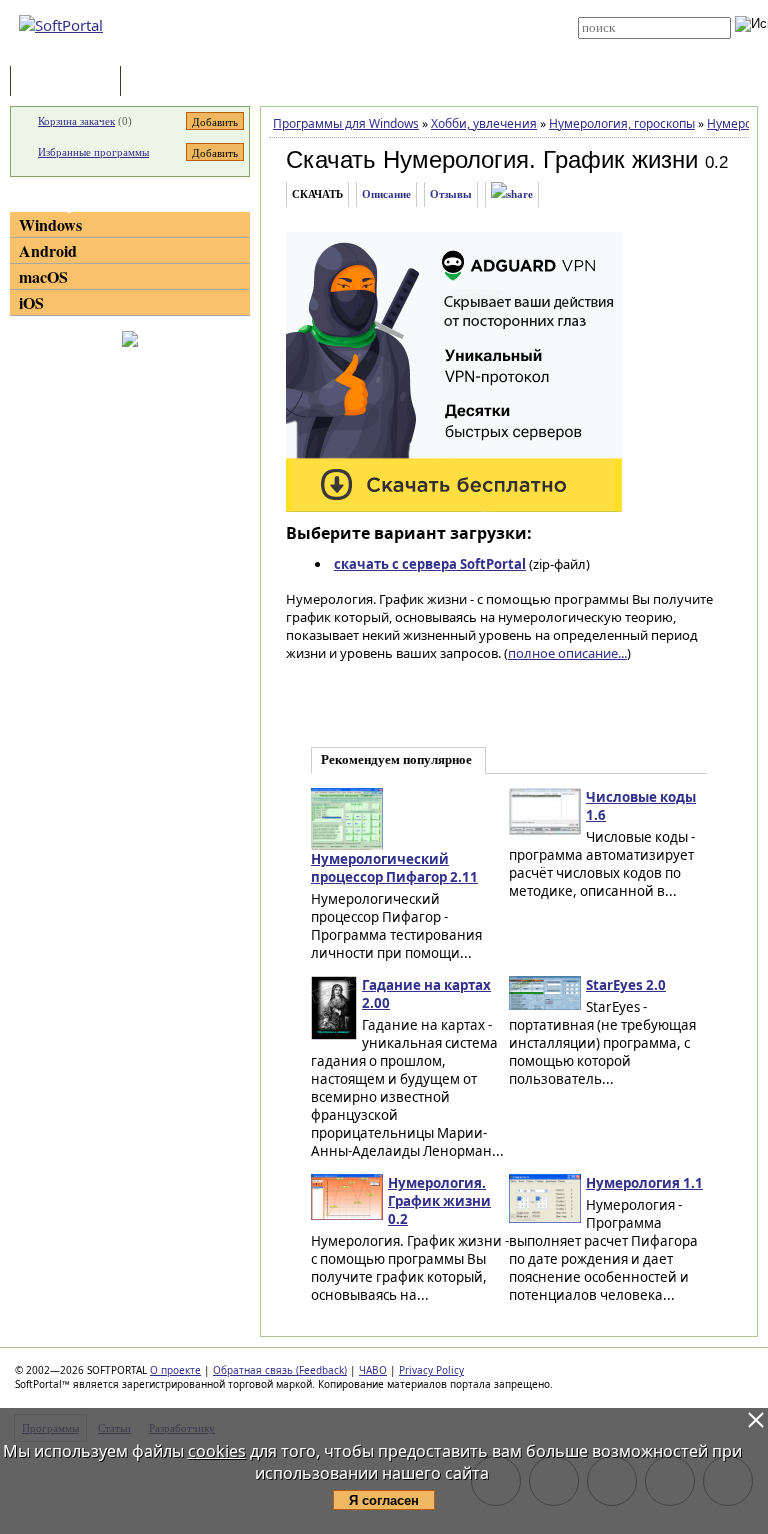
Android (48, 250)
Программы (70, 82)
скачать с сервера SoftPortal (430, 564)
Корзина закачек (76, 121)
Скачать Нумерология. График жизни (492, 159)
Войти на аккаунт (385, 7)
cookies (217, 1451)
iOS (31, 302)
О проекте (175, 1370)
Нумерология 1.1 (644, 1183)
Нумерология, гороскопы (622, 123)
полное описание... (567, 653)
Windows (50, 224)
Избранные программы (93, 152)
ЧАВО (373, 1370)
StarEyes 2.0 (626, 985)
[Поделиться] (512, 194)
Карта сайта (375, 37)
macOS (43, 276)
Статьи (169, 82)
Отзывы (451, 194)
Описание (386, 194)
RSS (353, 52)
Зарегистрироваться (395, 22)
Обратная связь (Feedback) (280, 1370)
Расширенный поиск (633, 45)
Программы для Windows (346, 123)
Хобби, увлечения (484, 123)
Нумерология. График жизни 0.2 (439, 1201)
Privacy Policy (431, 1370)
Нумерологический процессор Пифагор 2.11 (394, 868)
